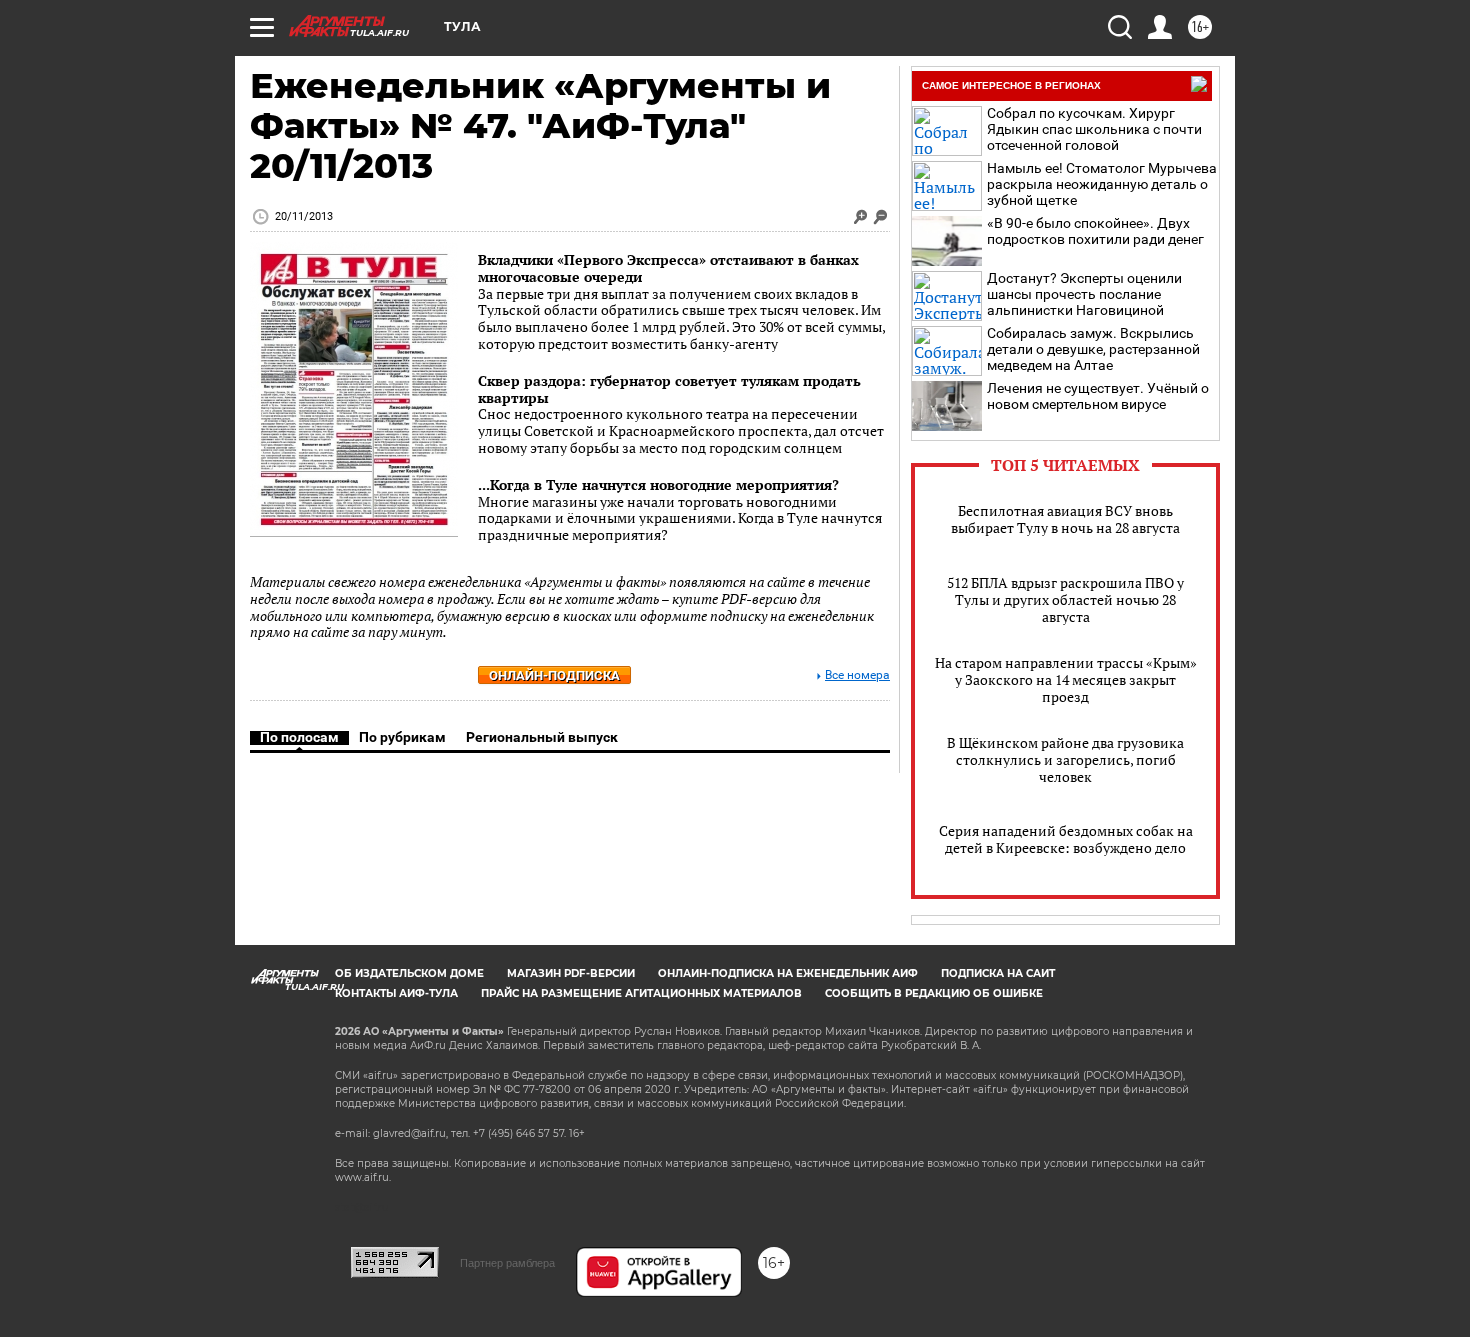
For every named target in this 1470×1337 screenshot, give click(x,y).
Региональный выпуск (542, 737)
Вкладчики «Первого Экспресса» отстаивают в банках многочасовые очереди (668, 268)
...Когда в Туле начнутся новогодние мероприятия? (658, 484)
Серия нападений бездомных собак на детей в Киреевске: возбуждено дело (1066, 839)
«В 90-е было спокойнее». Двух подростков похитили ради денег (1095, 231)
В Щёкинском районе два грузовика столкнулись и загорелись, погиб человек (1065, 759)
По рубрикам (402, 737)
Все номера (857, 675)
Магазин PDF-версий (571, 973)
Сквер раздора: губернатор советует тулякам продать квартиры (669, 389)
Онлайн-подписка (554, 675)
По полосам (299, 737)
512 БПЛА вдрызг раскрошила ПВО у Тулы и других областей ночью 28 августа (1065, 599)
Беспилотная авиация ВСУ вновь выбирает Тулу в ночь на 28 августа (1065, 519)
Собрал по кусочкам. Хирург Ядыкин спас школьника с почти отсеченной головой (1094, 129)
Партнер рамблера (507, 1263)
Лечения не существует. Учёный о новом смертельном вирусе (1098, 396)
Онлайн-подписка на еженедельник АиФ (788, 973)
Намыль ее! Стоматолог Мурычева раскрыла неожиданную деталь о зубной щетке (1102, 184)
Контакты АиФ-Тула (396, 993)
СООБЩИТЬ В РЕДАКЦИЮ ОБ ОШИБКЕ (934, 993)
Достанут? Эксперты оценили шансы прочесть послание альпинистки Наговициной (1084, 294)
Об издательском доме (409, 973)
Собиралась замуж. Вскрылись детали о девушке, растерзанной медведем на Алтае (1093, 349)
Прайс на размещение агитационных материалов (641, 993)
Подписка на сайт (998, 973)
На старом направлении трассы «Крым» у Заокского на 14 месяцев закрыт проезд (1066, 679)
